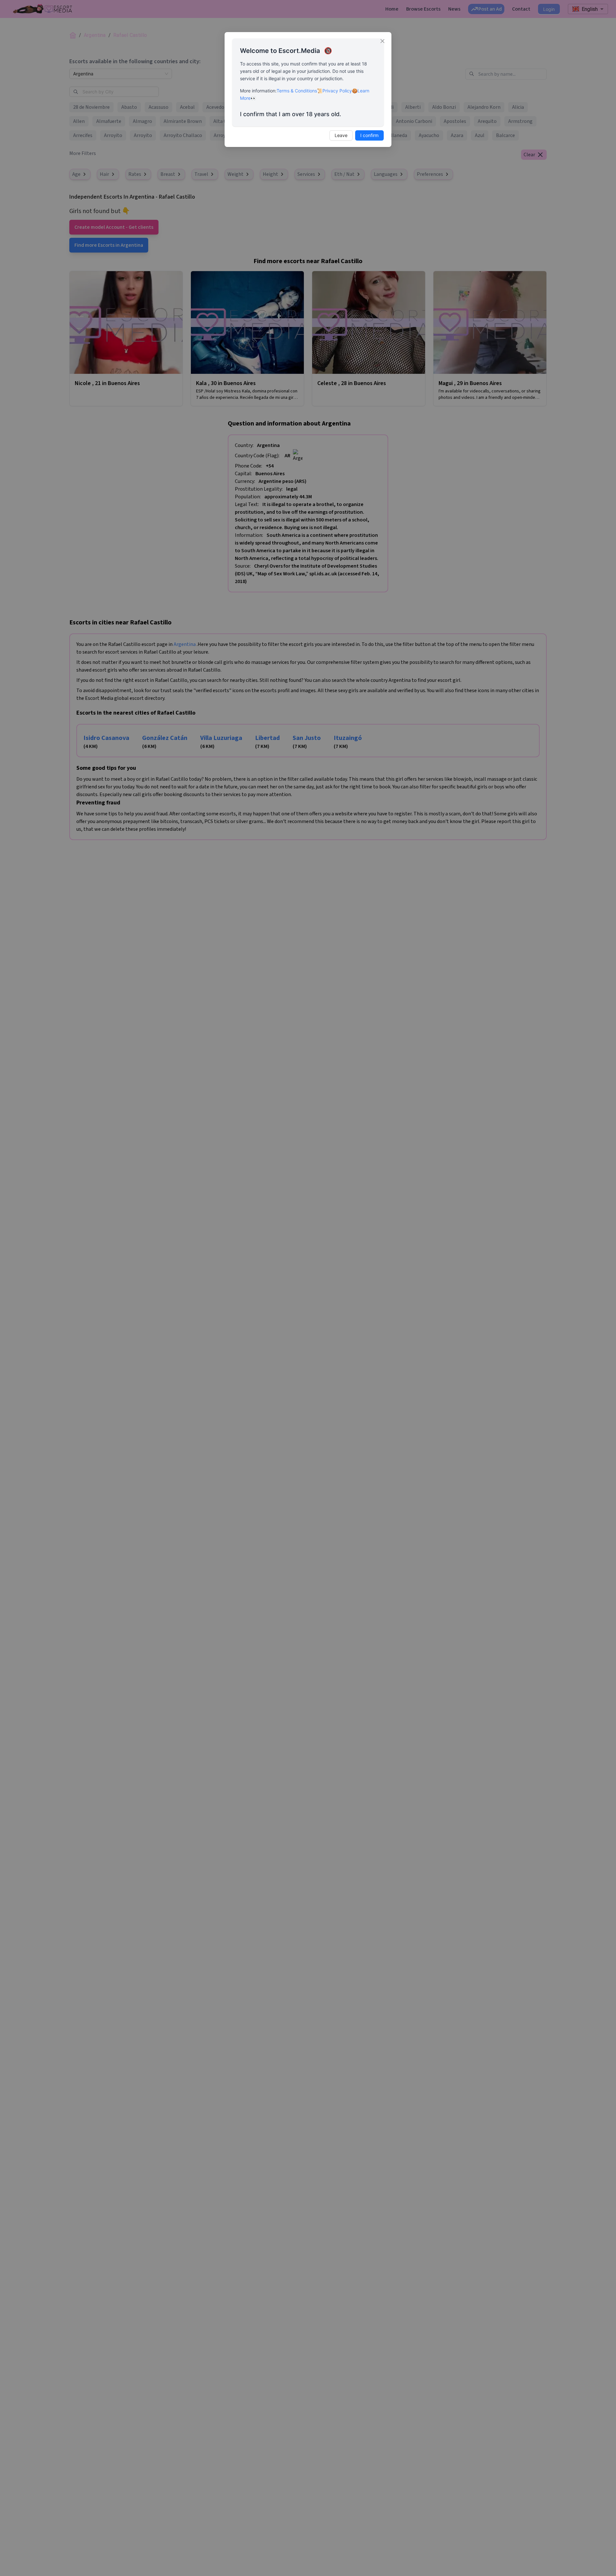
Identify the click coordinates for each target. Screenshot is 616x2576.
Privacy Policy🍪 (340, 91)
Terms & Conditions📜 (299, 91)
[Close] (382, 41)
